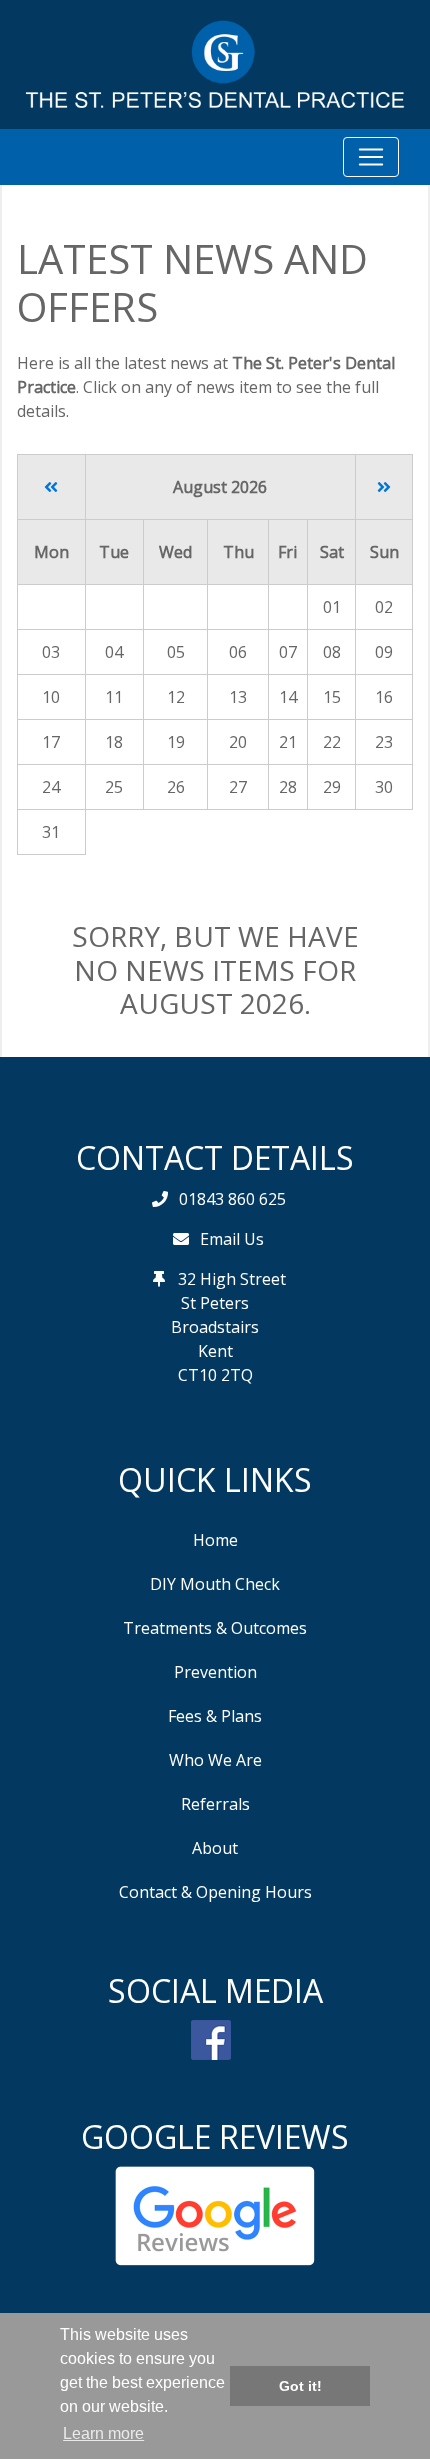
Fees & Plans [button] (215, 1716)
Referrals (215, 1804)
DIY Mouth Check (215, 1584)
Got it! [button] (300, 2386)
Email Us (232, 1239)
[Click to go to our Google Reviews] (215, 2215)
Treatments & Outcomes (215, 1628)
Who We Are (215, 1760)
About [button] (215, 1848)
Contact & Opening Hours (215, 1892)
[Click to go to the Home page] (215, 63)
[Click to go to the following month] (384, 487)
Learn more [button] (103, 2433)
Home (215, 1540)
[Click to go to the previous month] (51, 487)
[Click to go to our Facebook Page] (215, 2038)
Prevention (215, 1672)
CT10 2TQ (215, 1375)
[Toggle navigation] (371, 157)
